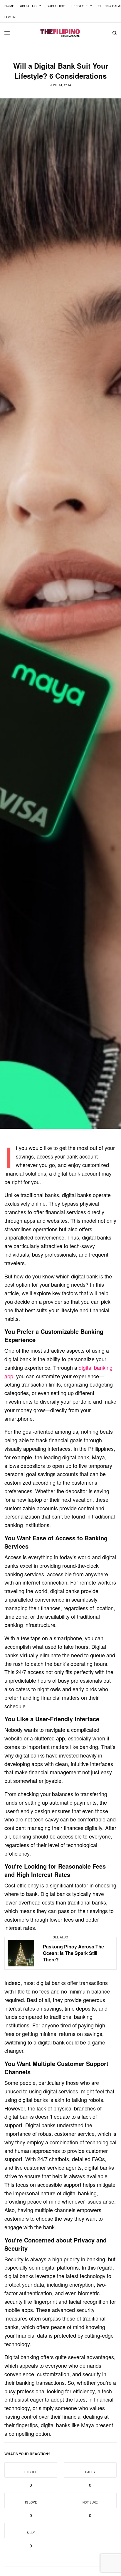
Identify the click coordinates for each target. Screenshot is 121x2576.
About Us (28, 6)
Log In (10, 17)
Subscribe (56, 6)
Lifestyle (79, 6)
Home (9, 6)
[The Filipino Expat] (60, 33)
